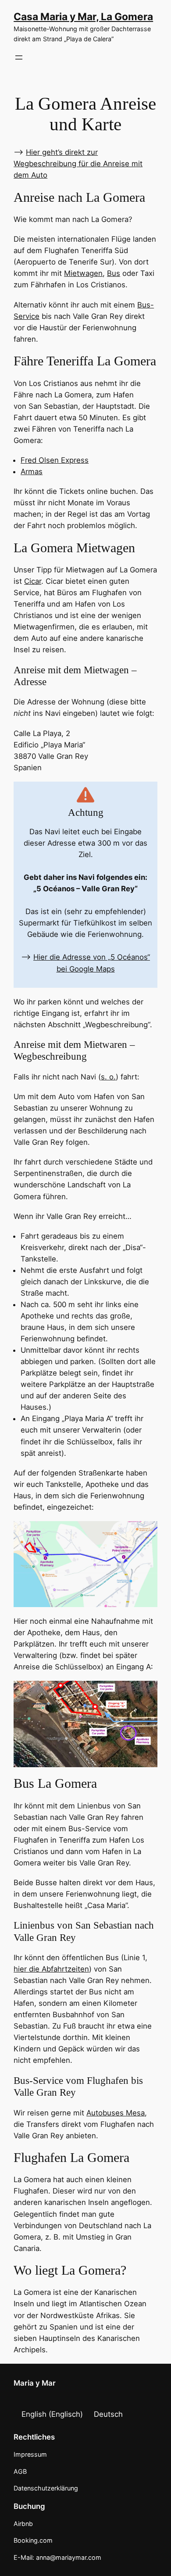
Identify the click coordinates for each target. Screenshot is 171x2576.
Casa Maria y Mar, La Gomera (83, 16)
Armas (32, 472)
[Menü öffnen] (19, 57)
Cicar (33, 581)
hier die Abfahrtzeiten (51, 1969)
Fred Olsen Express (55, 460)
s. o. (108, 1077)
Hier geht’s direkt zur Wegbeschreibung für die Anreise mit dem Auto (78, 164)
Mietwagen (83, 273)
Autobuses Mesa (116, 2113)
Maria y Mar (35, 2383)
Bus (114, 273)
